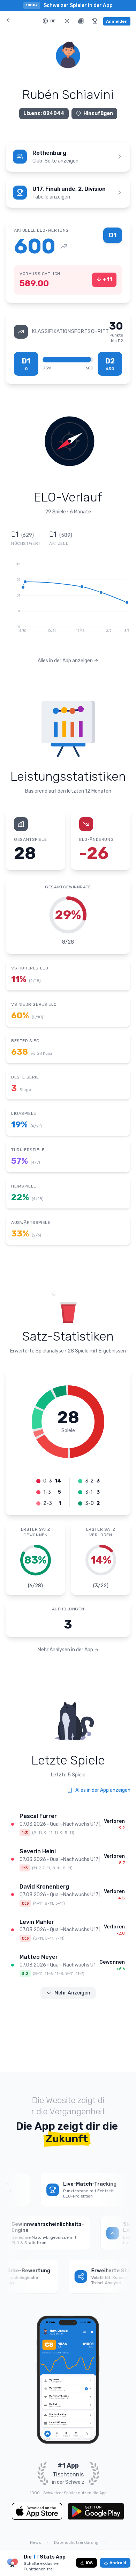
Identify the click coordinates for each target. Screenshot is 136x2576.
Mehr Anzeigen (72, 1993)
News (36, 2542)
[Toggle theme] (67, 21)
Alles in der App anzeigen (103, 1790)
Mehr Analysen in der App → (68, 1650)
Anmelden (117, 21)
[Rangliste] (95, 21)
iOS (89, 2563)
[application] (68, 604)
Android (118, 2563)
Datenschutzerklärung (76, 2542)
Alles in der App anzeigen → (68, 661)
